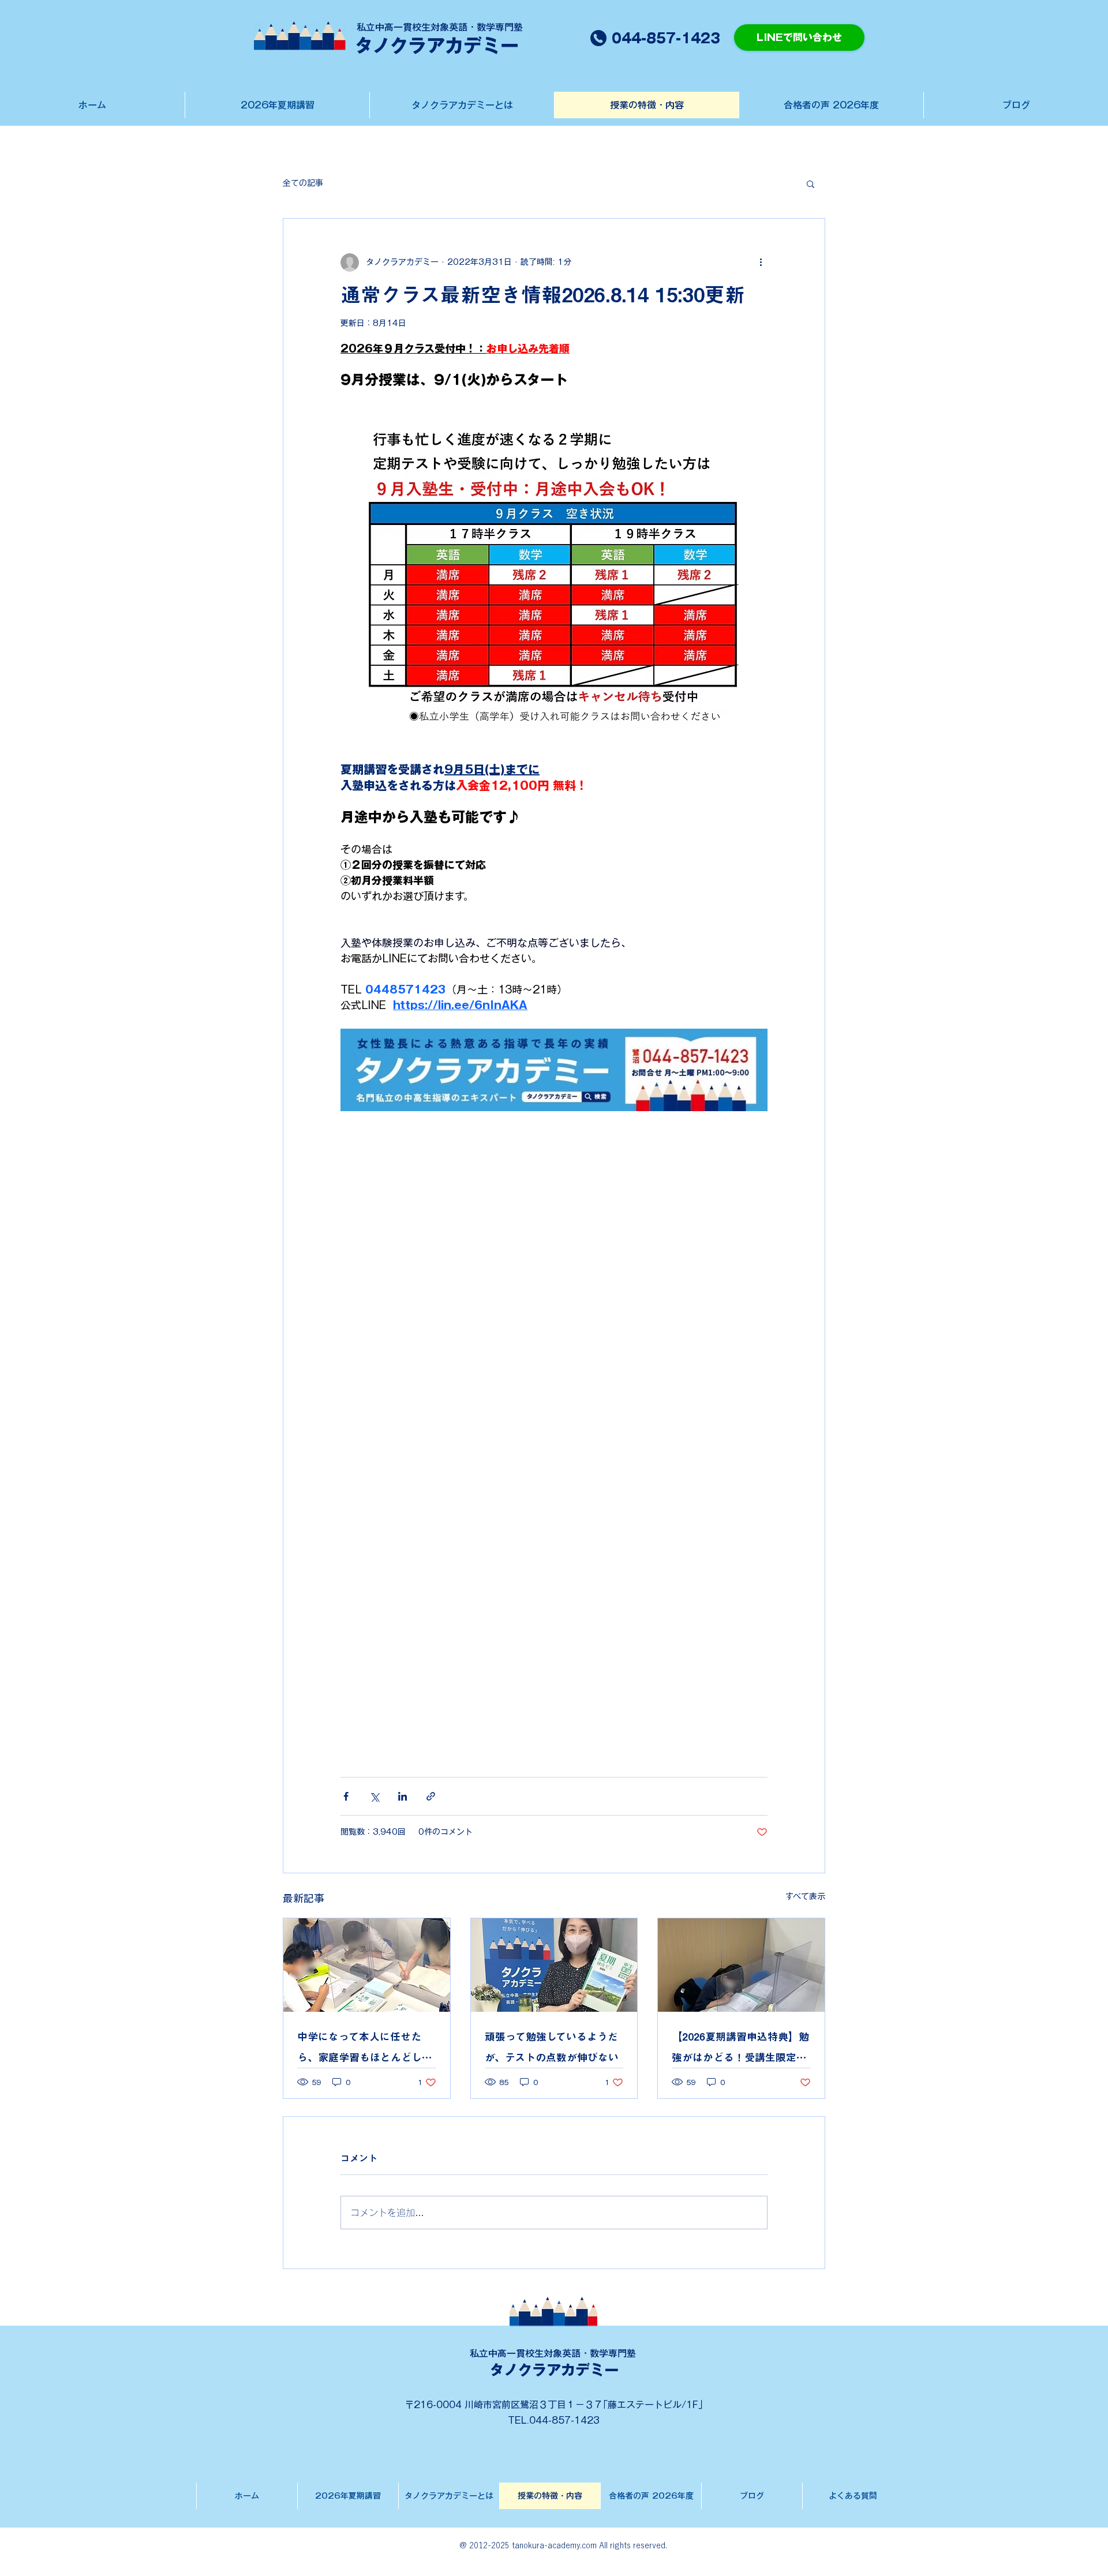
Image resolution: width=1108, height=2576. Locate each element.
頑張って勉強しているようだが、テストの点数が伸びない (552, 2047)
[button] (811, 183)
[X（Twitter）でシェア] (374, 1796)
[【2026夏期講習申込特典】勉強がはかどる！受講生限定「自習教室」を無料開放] (741, 1965)
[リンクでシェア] (431, 1796)
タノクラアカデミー (554, 2370)
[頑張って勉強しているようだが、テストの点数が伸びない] (554, 1965)
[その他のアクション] (761, 263)
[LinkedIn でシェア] (403, 1796)
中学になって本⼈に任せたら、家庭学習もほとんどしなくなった (365, 2050)
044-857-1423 (564, 2420)
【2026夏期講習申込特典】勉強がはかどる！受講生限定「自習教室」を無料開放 (740, 2050)
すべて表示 (805, 1896)
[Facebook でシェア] (346, 1796)
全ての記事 (303, 183)
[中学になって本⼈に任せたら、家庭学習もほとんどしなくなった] (367, 1965)
